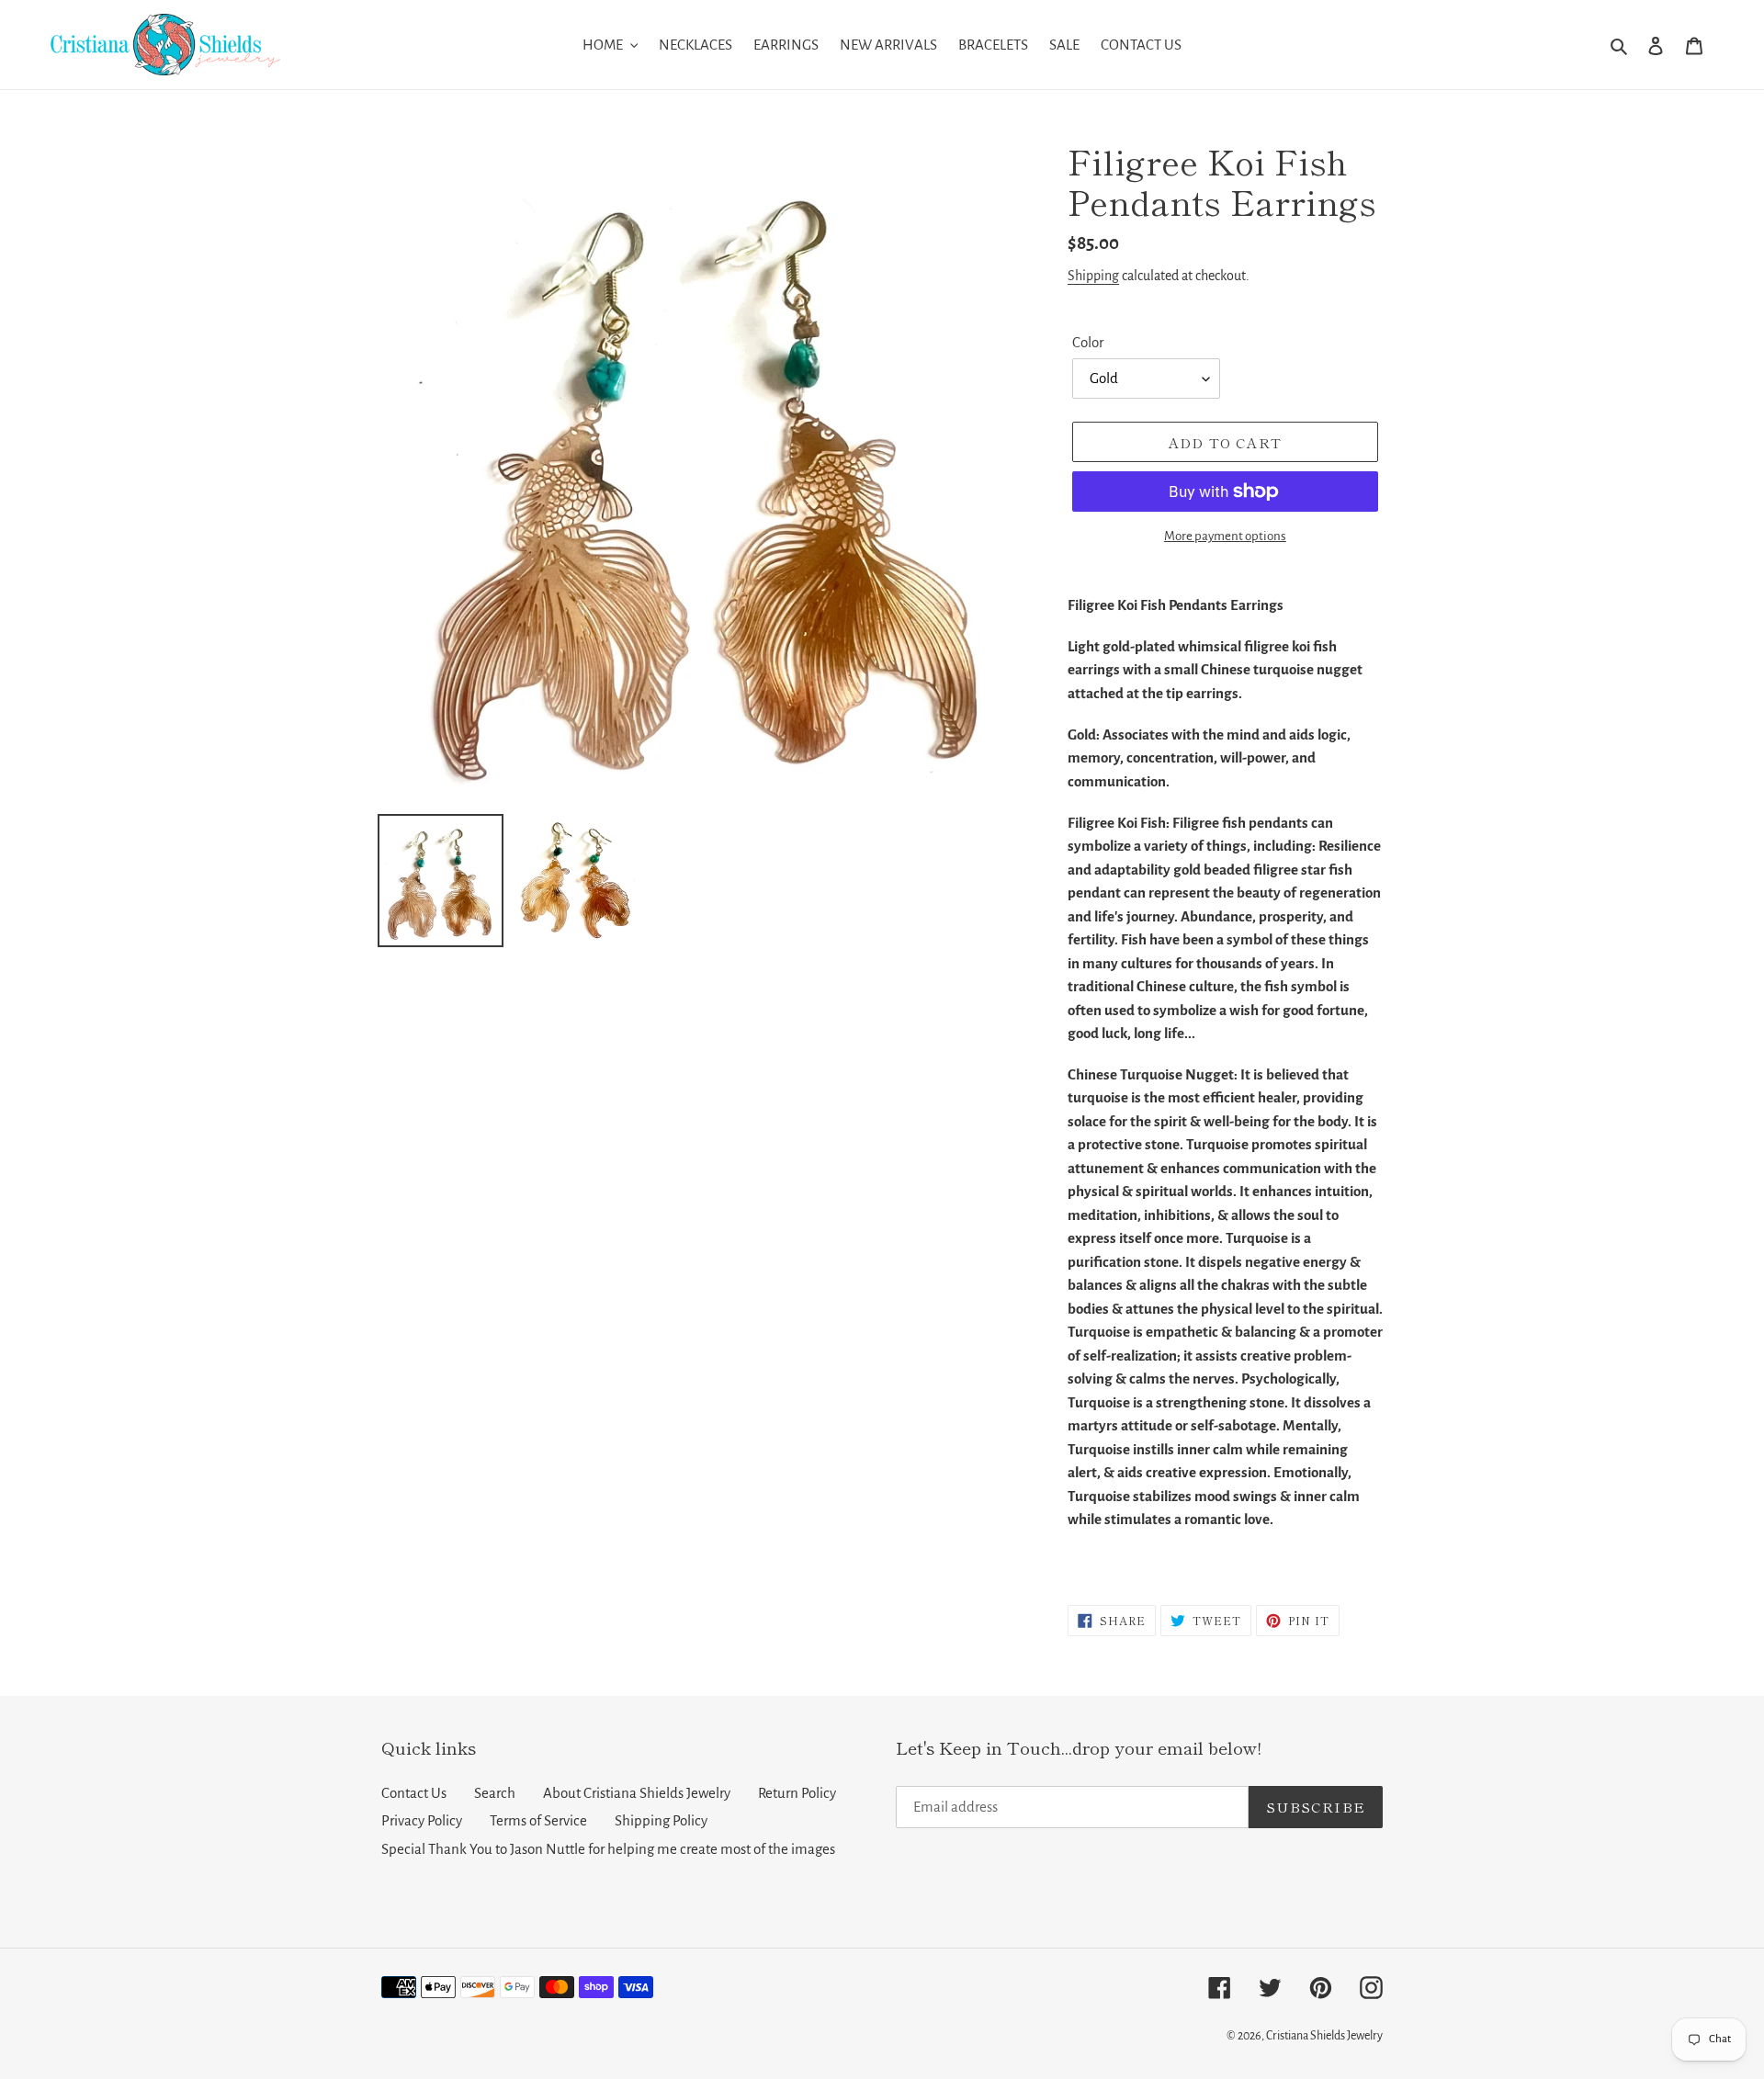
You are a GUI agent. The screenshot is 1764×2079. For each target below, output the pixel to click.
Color (1088, 342)
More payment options (1225, 536)
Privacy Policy (422, 1820)
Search (495, 1793)
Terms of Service (538, 1820)
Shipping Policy (661, 1820)
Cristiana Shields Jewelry (1324, 2036)
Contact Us (414, 1793)
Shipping (1093, 276)
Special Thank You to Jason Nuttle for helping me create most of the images (608, 1849)
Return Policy (797, 1793)
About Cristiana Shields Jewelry (637, 1793)
